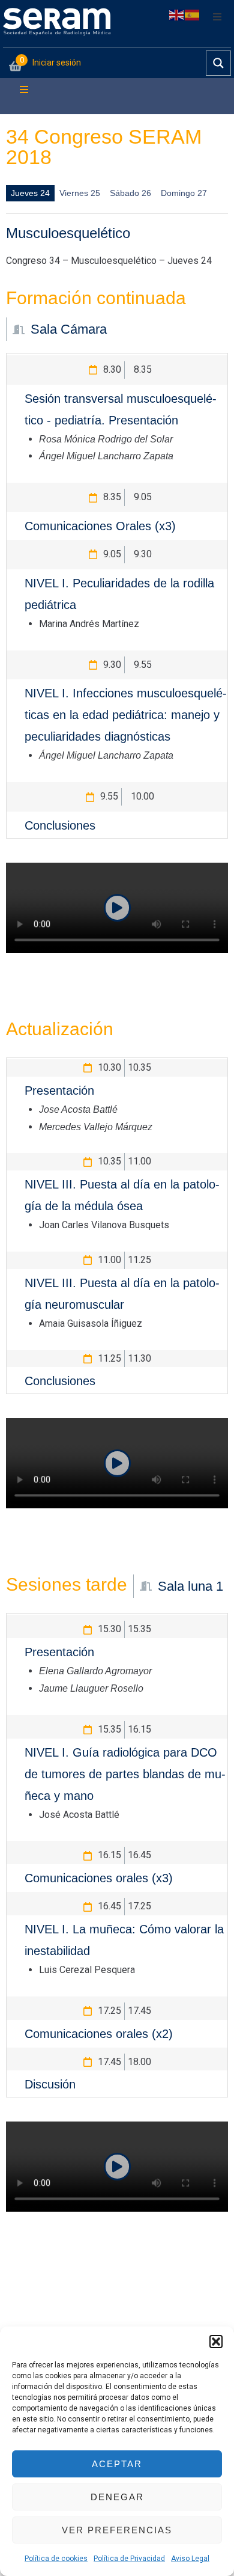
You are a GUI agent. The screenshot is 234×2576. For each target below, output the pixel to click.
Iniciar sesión (57, 63)
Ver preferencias (117, 2530)
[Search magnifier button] (218, 63)
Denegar (117, 2497)
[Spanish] (193, 14)
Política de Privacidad (129, 2559)
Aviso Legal (190, 2559)
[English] (177, 14)
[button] (216, 2342)
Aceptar (117, 2464)
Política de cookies (56, 2559)
